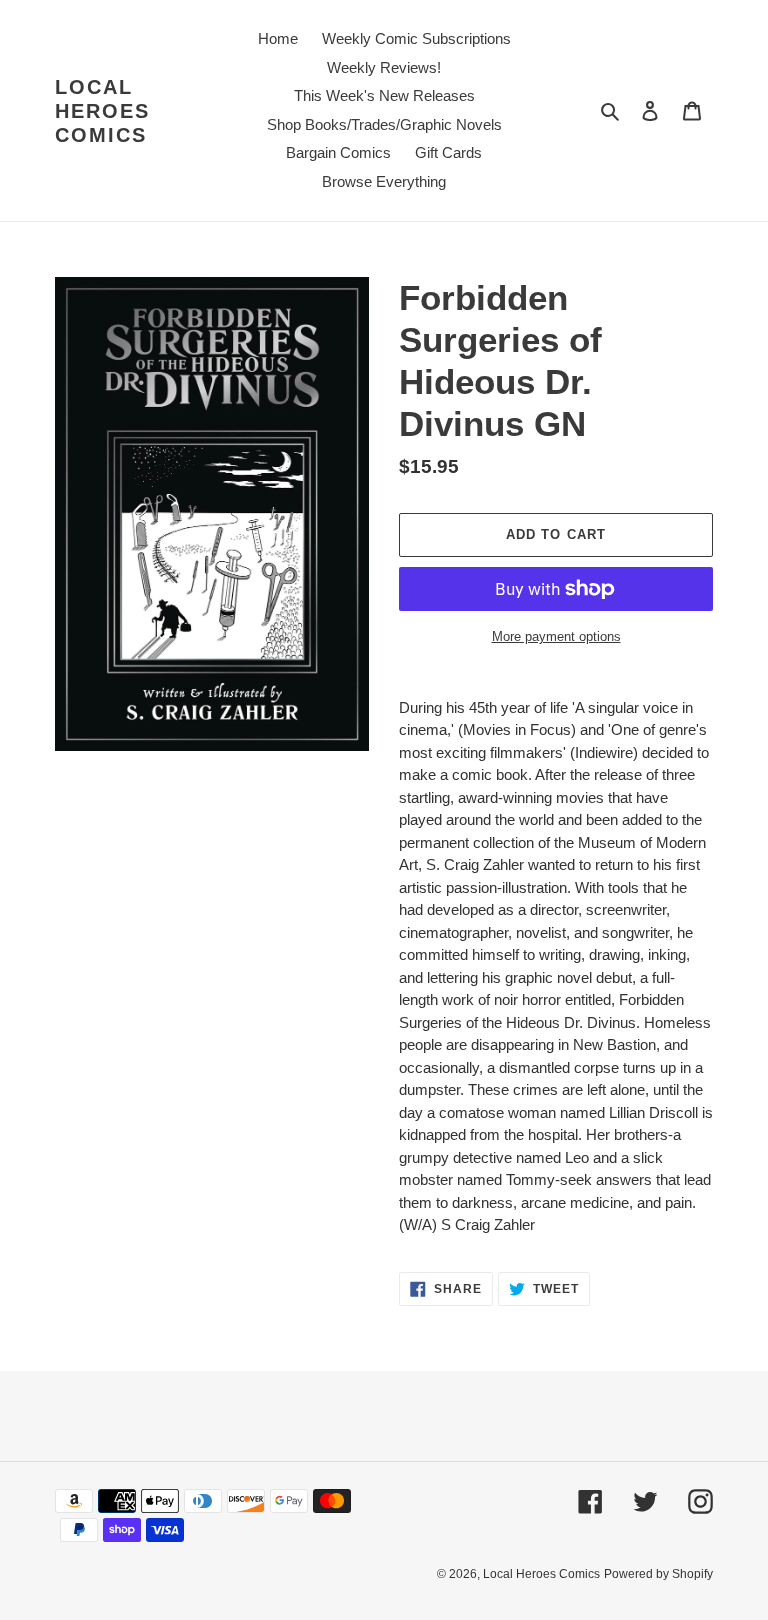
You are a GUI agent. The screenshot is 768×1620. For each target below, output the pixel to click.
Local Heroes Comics (102, 111)
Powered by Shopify (658, 1574)
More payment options (556, 636)
